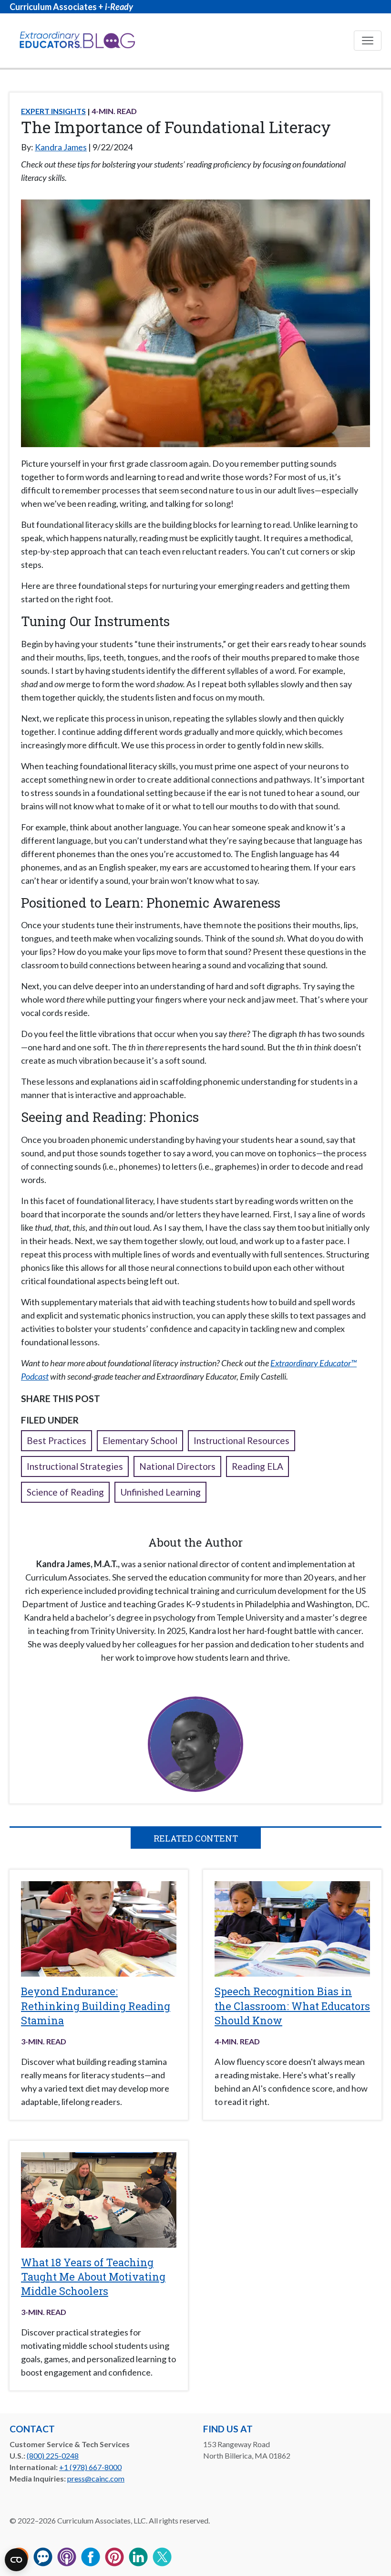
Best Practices (57, 1440)
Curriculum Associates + (71, 7)
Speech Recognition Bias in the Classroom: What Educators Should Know (292, 2006)
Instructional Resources (242, 1440)
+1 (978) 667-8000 (90, 2467)
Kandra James (61, 147)
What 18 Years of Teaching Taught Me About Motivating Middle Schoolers (93, 2277)
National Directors (177, 1466)
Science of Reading (65, 1492)
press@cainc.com (96, 2478)
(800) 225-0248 (53, 2456)
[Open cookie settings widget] (16, 2560)
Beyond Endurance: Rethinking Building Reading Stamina (96, 2006)
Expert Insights (53, 111)
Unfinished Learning (160, 1492)
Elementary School (140, 1440)
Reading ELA (257, 1466)
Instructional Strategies (75, 1466)
